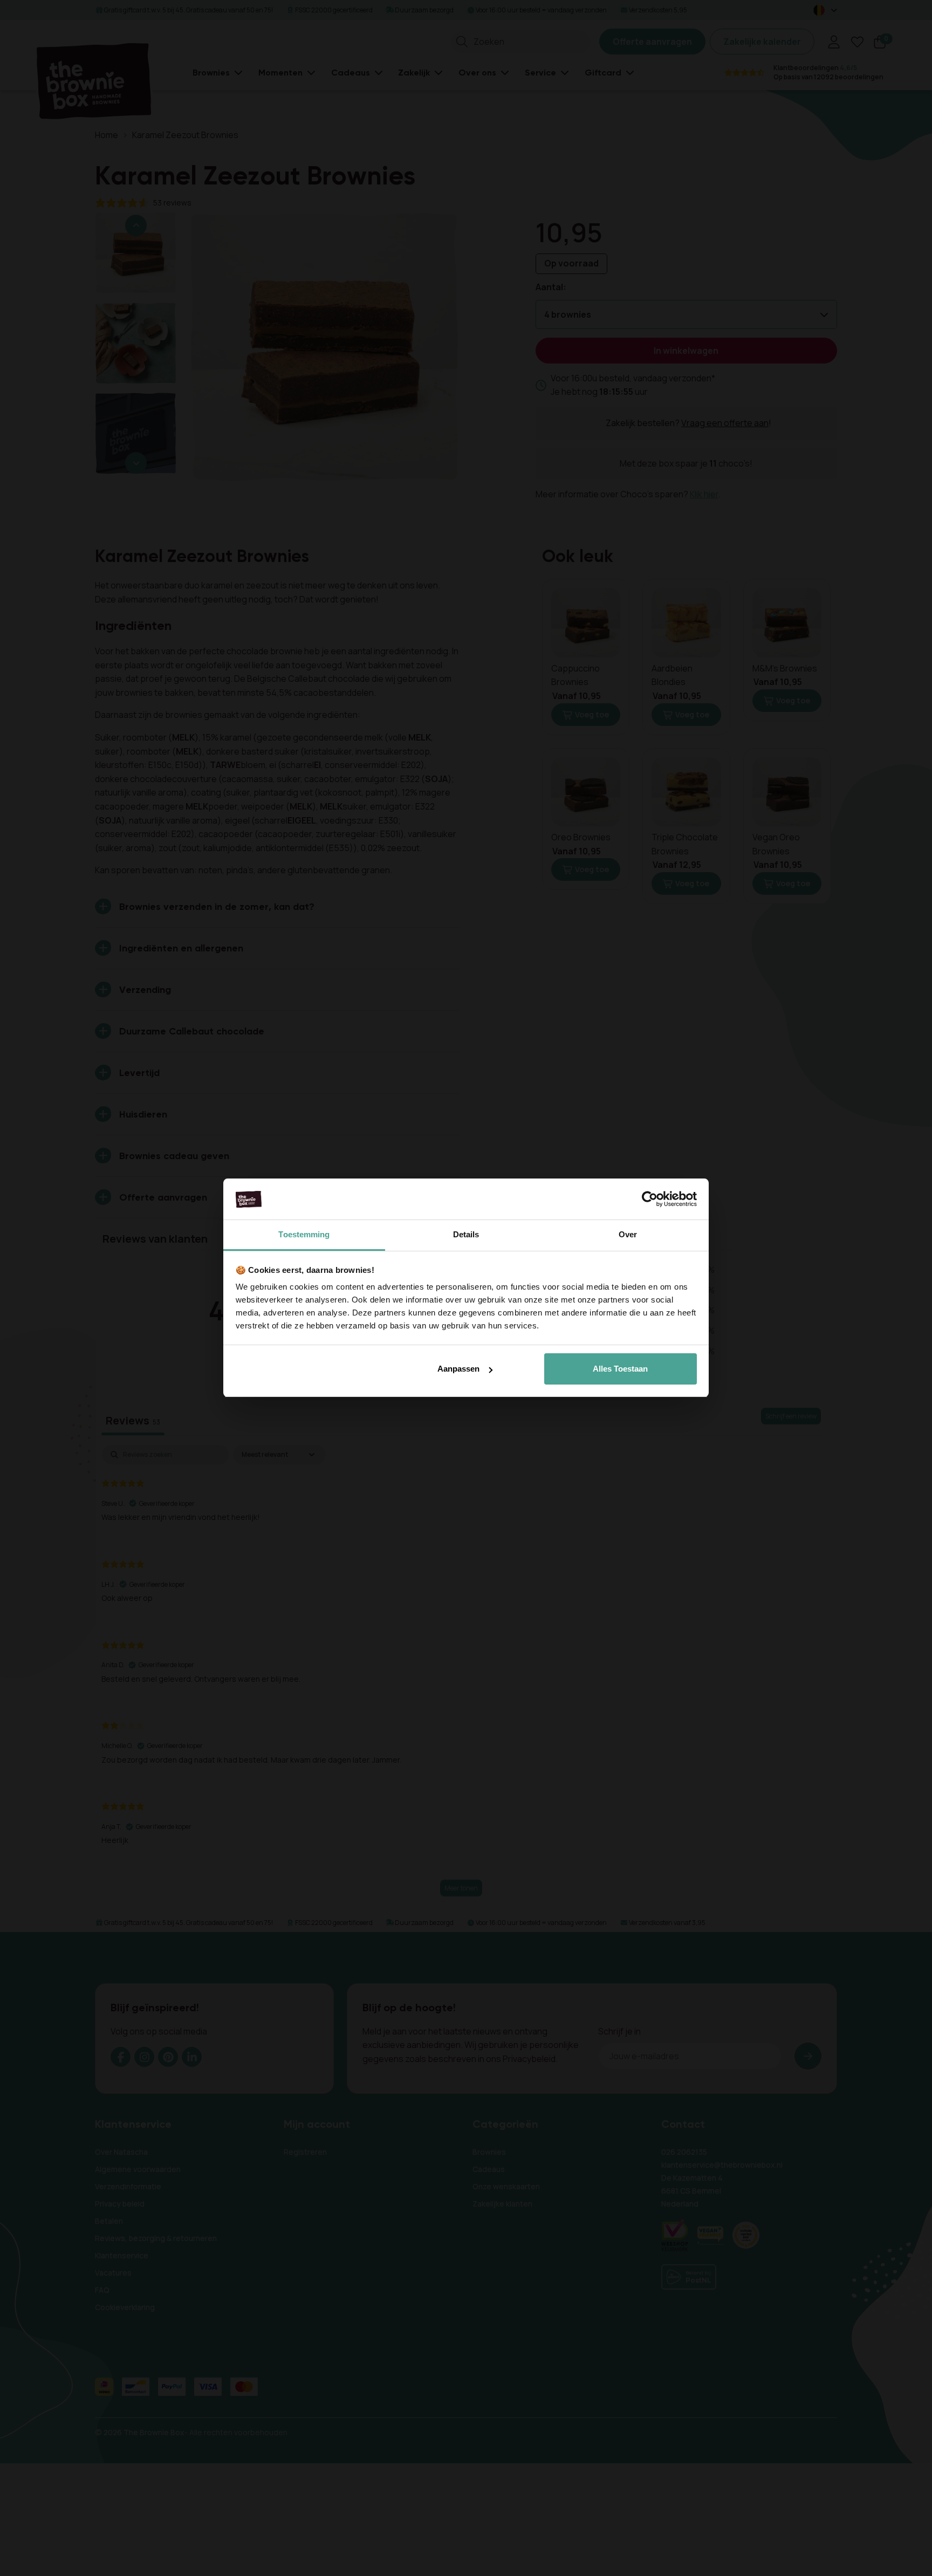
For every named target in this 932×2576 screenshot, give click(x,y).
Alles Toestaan (620, 1369)
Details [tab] (466, 1235)
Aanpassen (458, 1369)
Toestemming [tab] (304, 1235)
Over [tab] (628, 1235)
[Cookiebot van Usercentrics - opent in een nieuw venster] (650, 1200)
